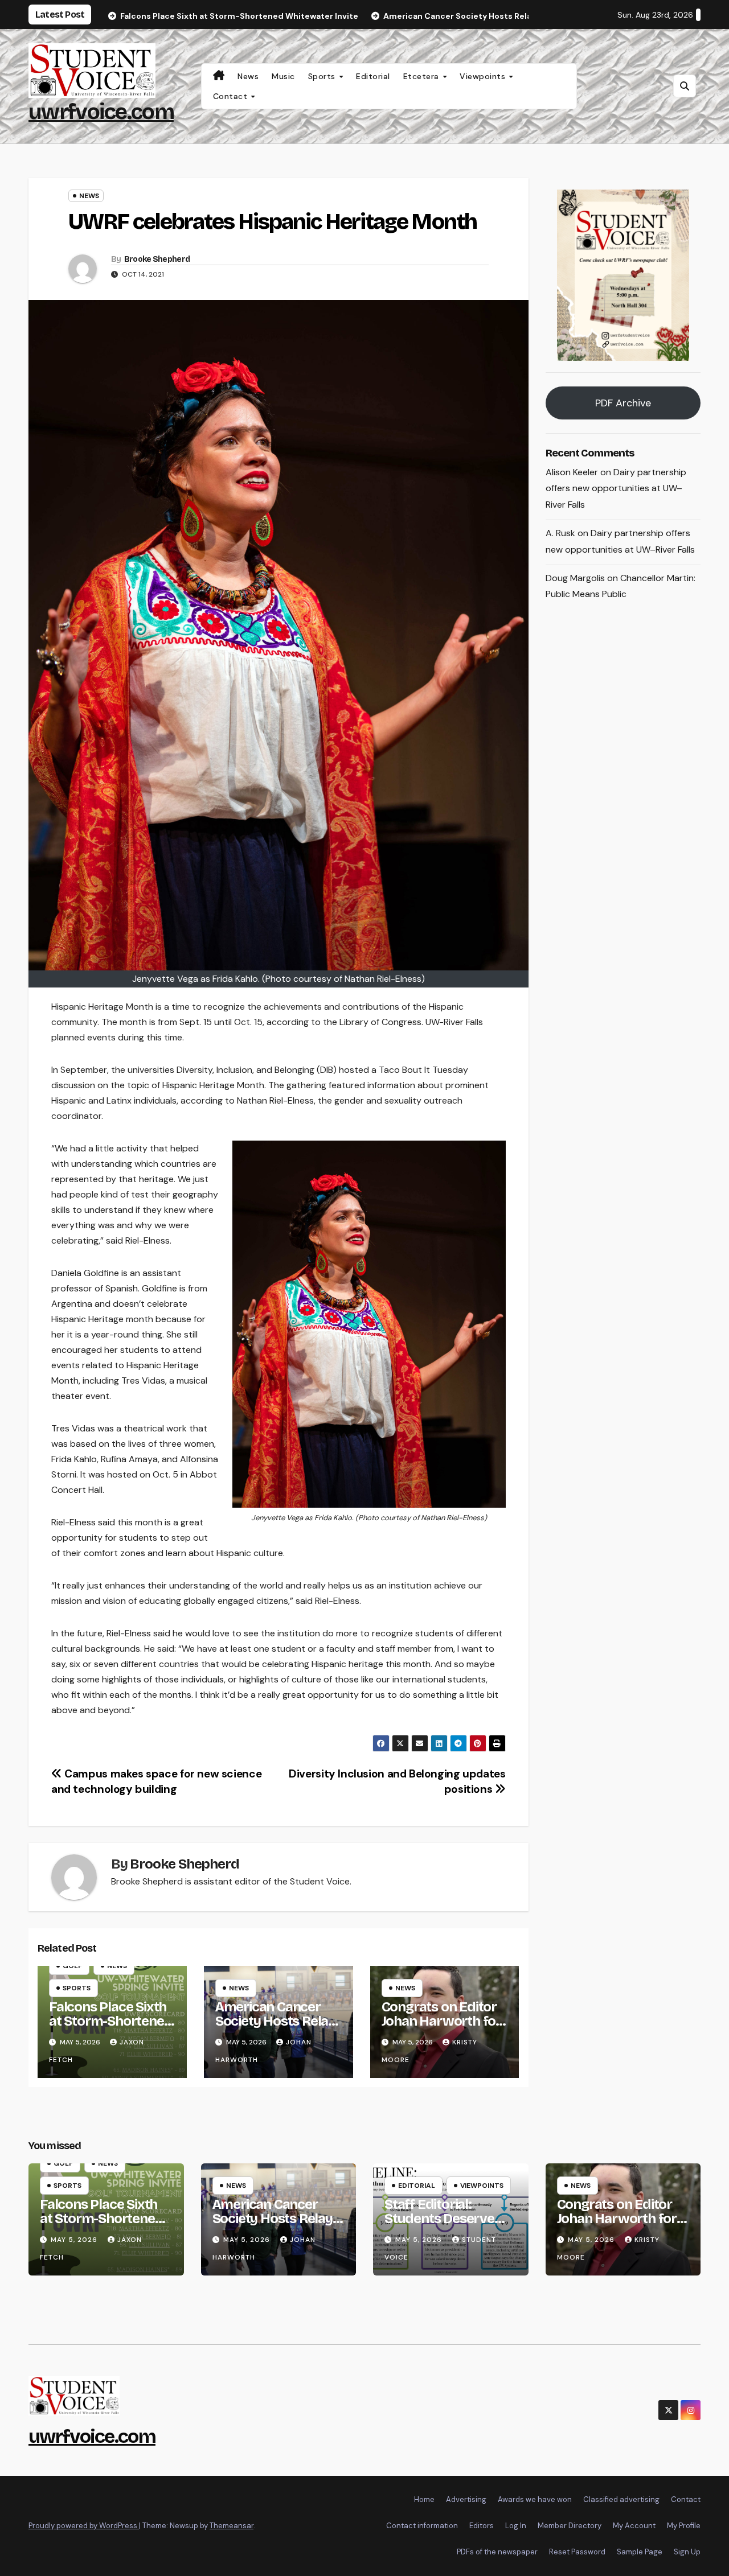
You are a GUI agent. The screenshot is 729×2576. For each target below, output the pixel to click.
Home (424, 2499)
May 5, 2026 (75, 2240)
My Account (634, 2526)
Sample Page (640, 2552)
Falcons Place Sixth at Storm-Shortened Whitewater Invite (110, 2021)
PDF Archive (623, 403)
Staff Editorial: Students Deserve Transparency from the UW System (444, 2226)
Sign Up (687, 2552)
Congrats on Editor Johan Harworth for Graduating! (441, 2021)
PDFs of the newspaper (497, 2552)
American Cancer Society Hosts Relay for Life (275, 2021)
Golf (72, 1966)
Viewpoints (484, 76)
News (248, 76)
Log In (516, 2526)
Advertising (466, 2499)
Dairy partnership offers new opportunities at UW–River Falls (616, 489)
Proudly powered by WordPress (84, 2526)
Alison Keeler (572, 472)
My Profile (684, 2526)
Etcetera (423, 76)
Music (283, 76)
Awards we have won (535, 2499)
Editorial (373, 76)
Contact (232, 96)
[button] (685, 86)
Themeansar (232, 2526)
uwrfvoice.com (101, 112)
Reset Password (577, 2552)
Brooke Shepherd (157, 259)
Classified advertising (621, 2499)
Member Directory (570, 2526)
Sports (323, 76)
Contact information (422, 2526)
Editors (482, 2526)
